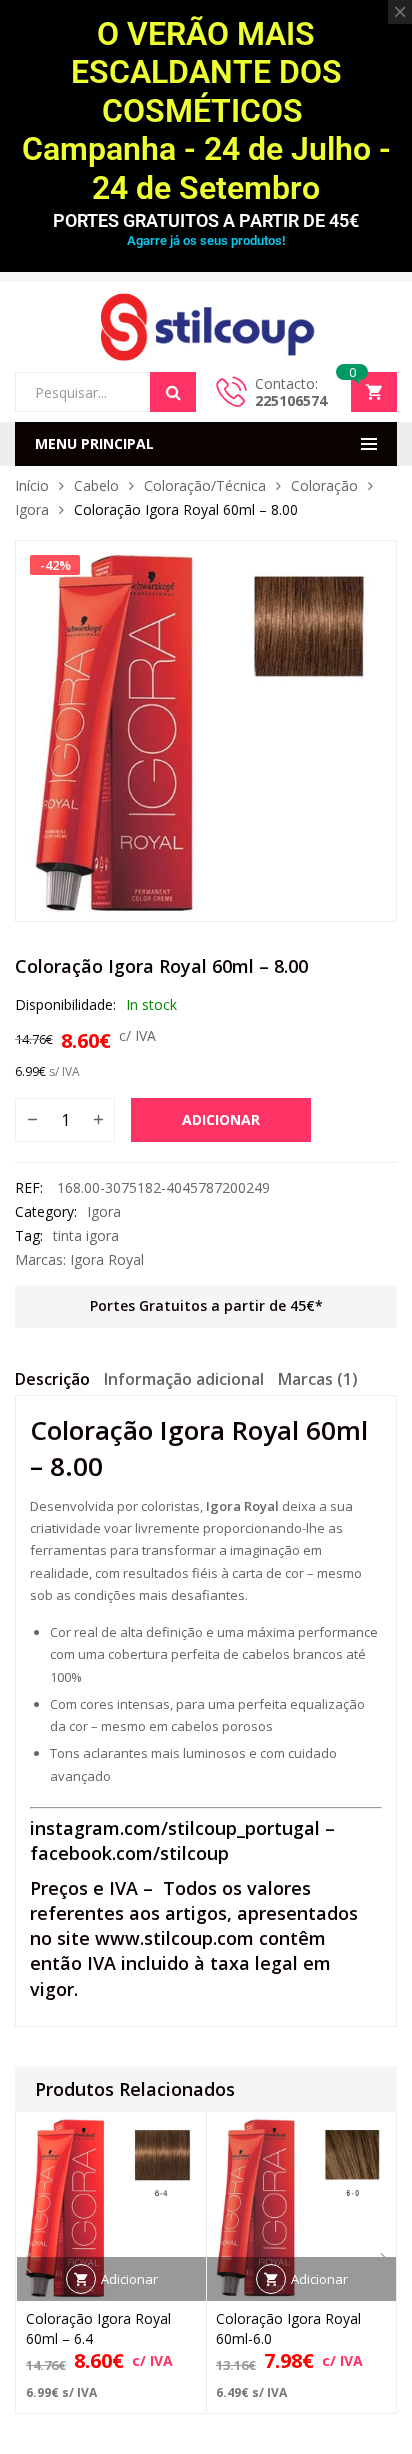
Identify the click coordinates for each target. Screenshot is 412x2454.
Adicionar (221, 1119)
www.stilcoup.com (174, 1938)
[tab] (52, 1382)
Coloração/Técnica (205, 485)
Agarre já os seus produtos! (206, 240)
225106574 (291, 400)
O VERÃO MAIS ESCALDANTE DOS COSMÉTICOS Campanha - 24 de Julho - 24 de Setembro (206, 111)
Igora (32, 509)
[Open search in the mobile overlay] (105, 392)
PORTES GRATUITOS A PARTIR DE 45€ (206, 220)
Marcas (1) (318, 1379)
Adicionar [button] (129, 2279)
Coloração (324, 485)
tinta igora (86, 1235)
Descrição (52, 1379)
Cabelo (96, 485)
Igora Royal (107, 1259)
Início (32, 485)
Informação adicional (184, 1379)
